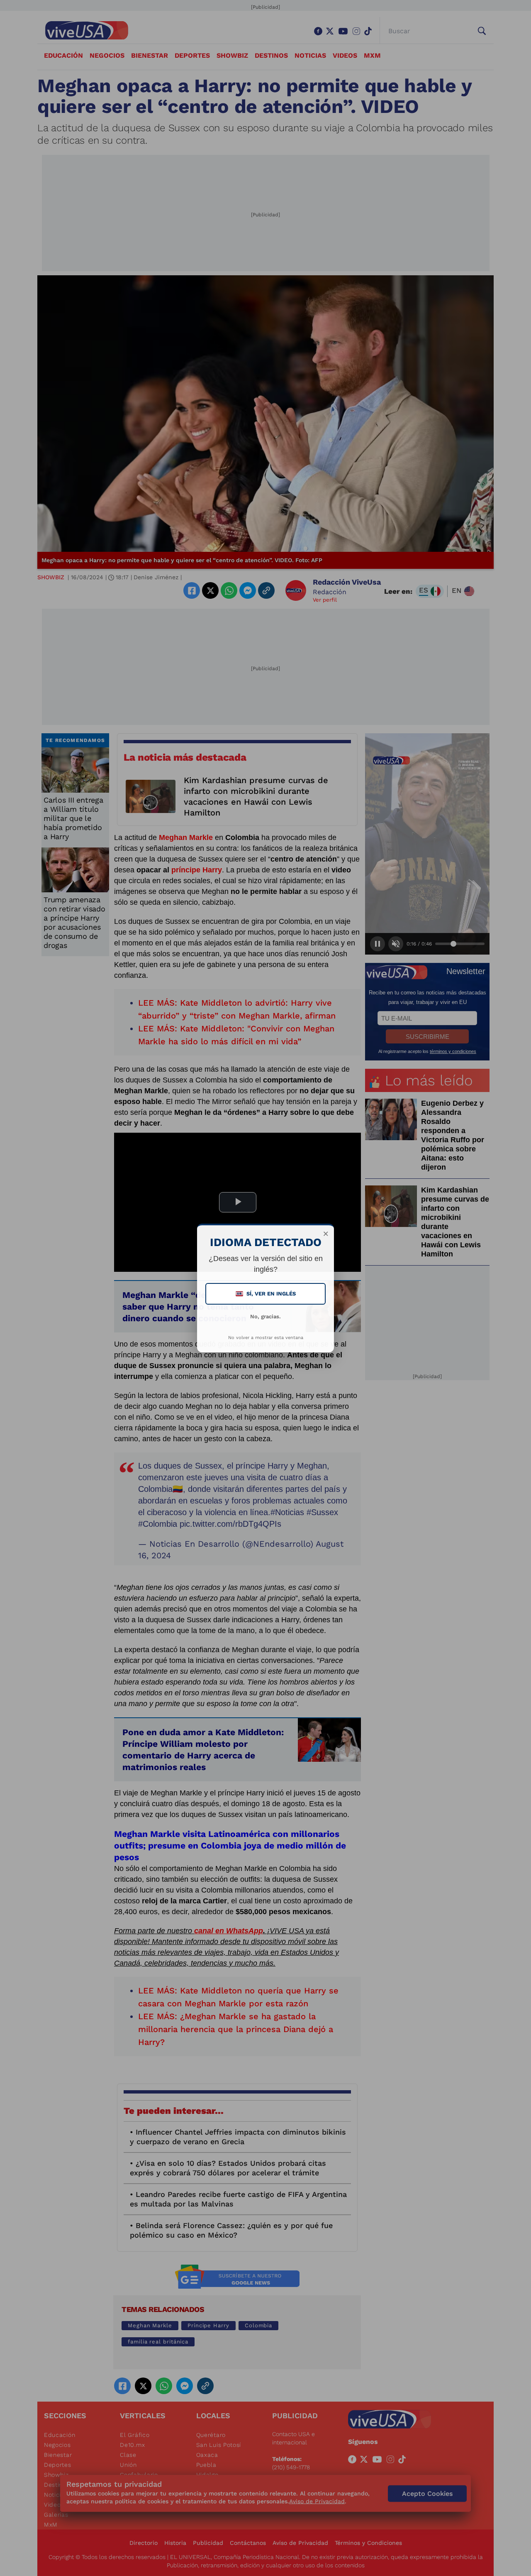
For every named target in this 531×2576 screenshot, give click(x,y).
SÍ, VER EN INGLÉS (266, 1294)
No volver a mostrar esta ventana (266, 1338)
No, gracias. (265, 1316)
